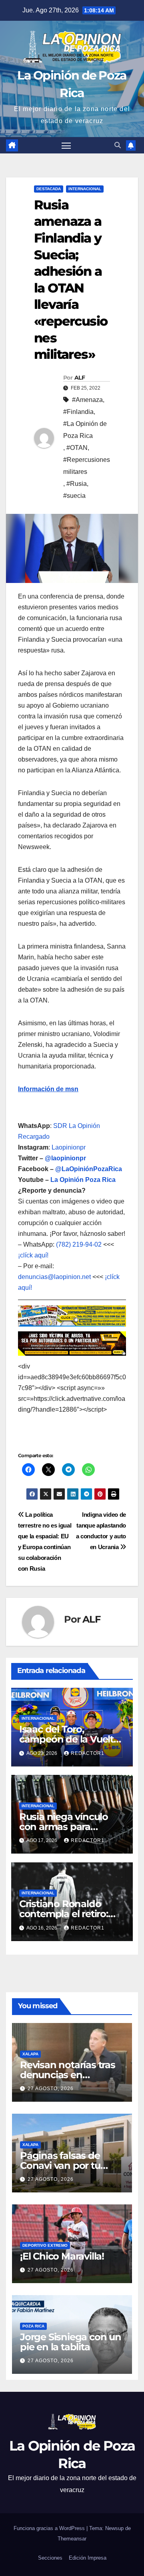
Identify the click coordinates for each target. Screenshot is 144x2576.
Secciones (50, 2558)
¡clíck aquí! (33, 1255)
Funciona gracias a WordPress (50, 2528)
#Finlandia (78, 412)
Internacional (85, 189)
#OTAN (77, 448)
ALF (80, 378)
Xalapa (30, 2054)
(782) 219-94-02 (79, 1244)
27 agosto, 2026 (51, 2089)
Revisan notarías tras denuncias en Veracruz (68, 2075)
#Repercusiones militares (87, 466)
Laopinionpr (69, 1147)
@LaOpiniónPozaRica (89, 1169)
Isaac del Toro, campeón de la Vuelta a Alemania (69, 1739)
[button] (118, 145)
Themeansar (72, 2539)
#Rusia (77, 484)
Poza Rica (33, 2326)
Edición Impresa (88, 2558)
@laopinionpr (65, 1158)
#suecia (74, 496)
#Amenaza (87, 400)
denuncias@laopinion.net (54, 1277)
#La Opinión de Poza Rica (85, 430)
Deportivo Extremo (45, 2245)
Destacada (49, 189)
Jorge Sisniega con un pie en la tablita (71, 2342)
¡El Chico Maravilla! (62, 2256)
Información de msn (48, 1089)
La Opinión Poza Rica (83, 1180)
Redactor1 (88, 1753)
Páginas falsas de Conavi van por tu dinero (60, 2165)
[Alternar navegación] (66, 145)
